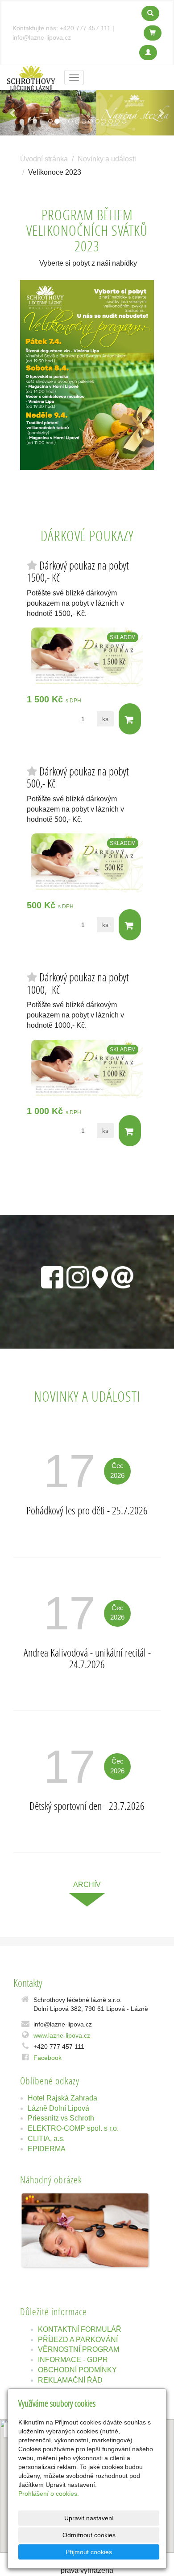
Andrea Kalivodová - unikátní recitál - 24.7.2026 (87, 1658)
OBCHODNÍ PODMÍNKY (77, 2370)
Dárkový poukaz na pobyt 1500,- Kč (78, 572)
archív (87, 1885)
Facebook (48, 2058)
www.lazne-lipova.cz (62, 2035)
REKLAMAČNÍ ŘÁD (70, 2380)
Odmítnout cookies (89, 2535)
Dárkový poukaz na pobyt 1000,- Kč (78, 983)
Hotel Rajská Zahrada (62, 2098)
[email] (122, 1276)
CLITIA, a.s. (46, 2139)
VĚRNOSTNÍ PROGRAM (79, 2349)
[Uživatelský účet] (148, 53)
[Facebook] (52, 1276)
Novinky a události (107, 159)
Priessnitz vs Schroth (61, 2118)
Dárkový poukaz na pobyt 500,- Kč (78, 777)
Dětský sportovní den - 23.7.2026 (87, 1806)
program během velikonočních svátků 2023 (87, 230)
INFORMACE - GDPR (73, 2360)
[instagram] (78, 1276)
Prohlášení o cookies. (49, 2494)
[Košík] (153, 33)
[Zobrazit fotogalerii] (85, 2230)
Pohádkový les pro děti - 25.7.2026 (87, 1510)
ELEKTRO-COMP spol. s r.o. (73, 2128)
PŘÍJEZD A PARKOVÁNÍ (78, 2340)
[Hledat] (150, 13)
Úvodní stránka (44, 159)
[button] (13, 113)
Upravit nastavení (89, 2518)
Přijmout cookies (89, 2552)
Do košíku (130, 719)
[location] (100, 1276)
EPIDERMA (47, 2149)
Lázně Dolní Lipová (58, 2108)
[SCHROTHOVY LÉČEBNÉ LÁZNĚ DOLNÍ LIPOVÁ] (31, 77)
